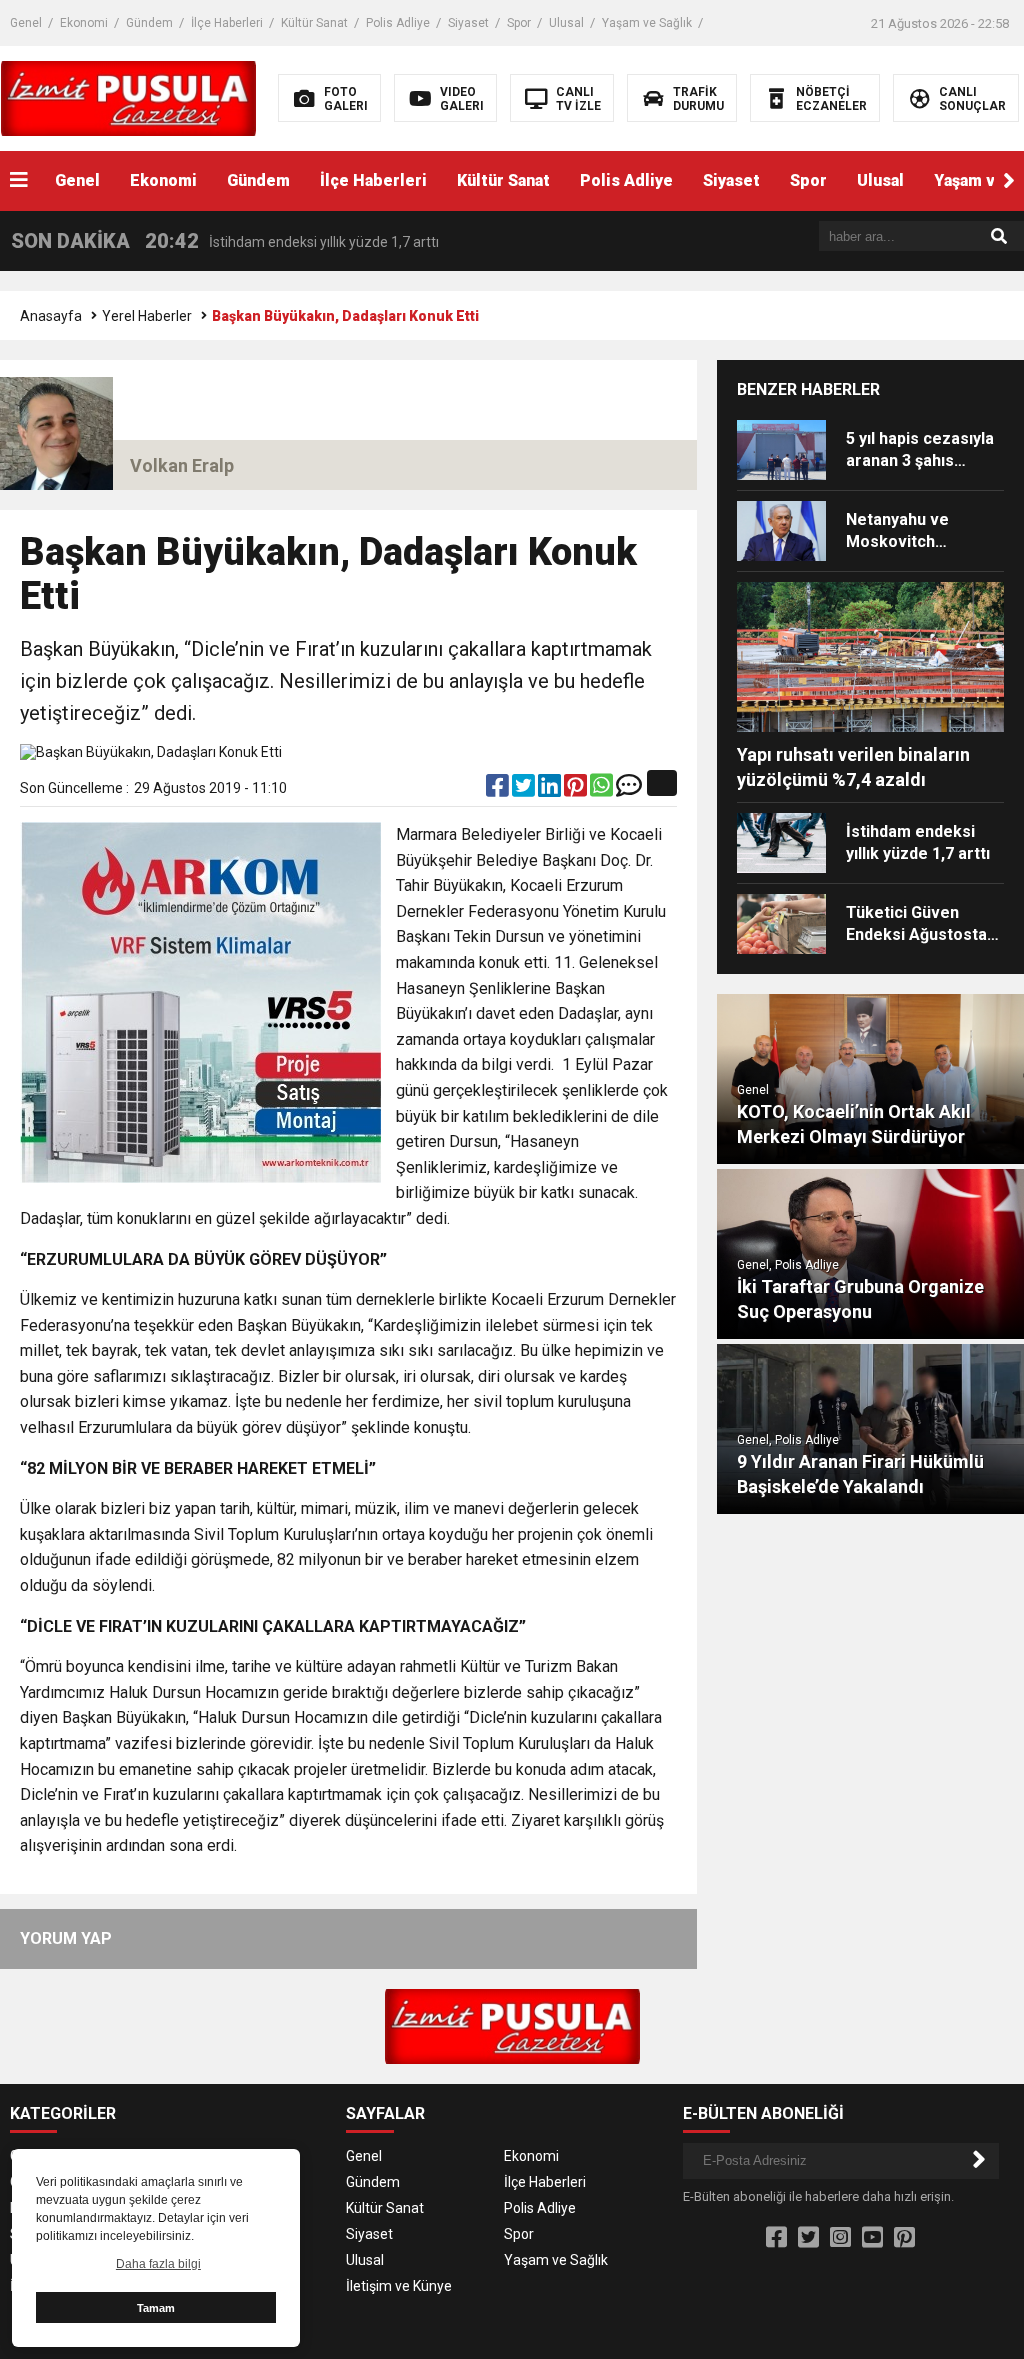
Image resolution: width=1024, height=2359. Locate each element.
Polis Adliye (398, 23)
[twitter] (525, 790)
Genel (26, 23)
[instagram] (840, 2238)
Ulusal (566, 23)
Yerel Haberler (147, 316)
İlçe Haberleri (227, 23)
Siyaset (468, 23)
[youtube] (872, 2238)
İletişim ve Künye (399, 2286)
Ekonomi (84, 23)
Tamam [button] (156, 2308)
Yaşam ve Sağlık (647, 23)
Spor (519, 23)
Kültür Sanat (314, 23)
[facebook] (499, 790)
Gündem (149, 23)
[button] (1009, 181)
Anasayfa (51, 316)
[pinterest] (577, 790)
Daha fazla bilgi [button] (158, 2264)
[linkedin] (551, 790)
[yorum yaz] (629, 790)
